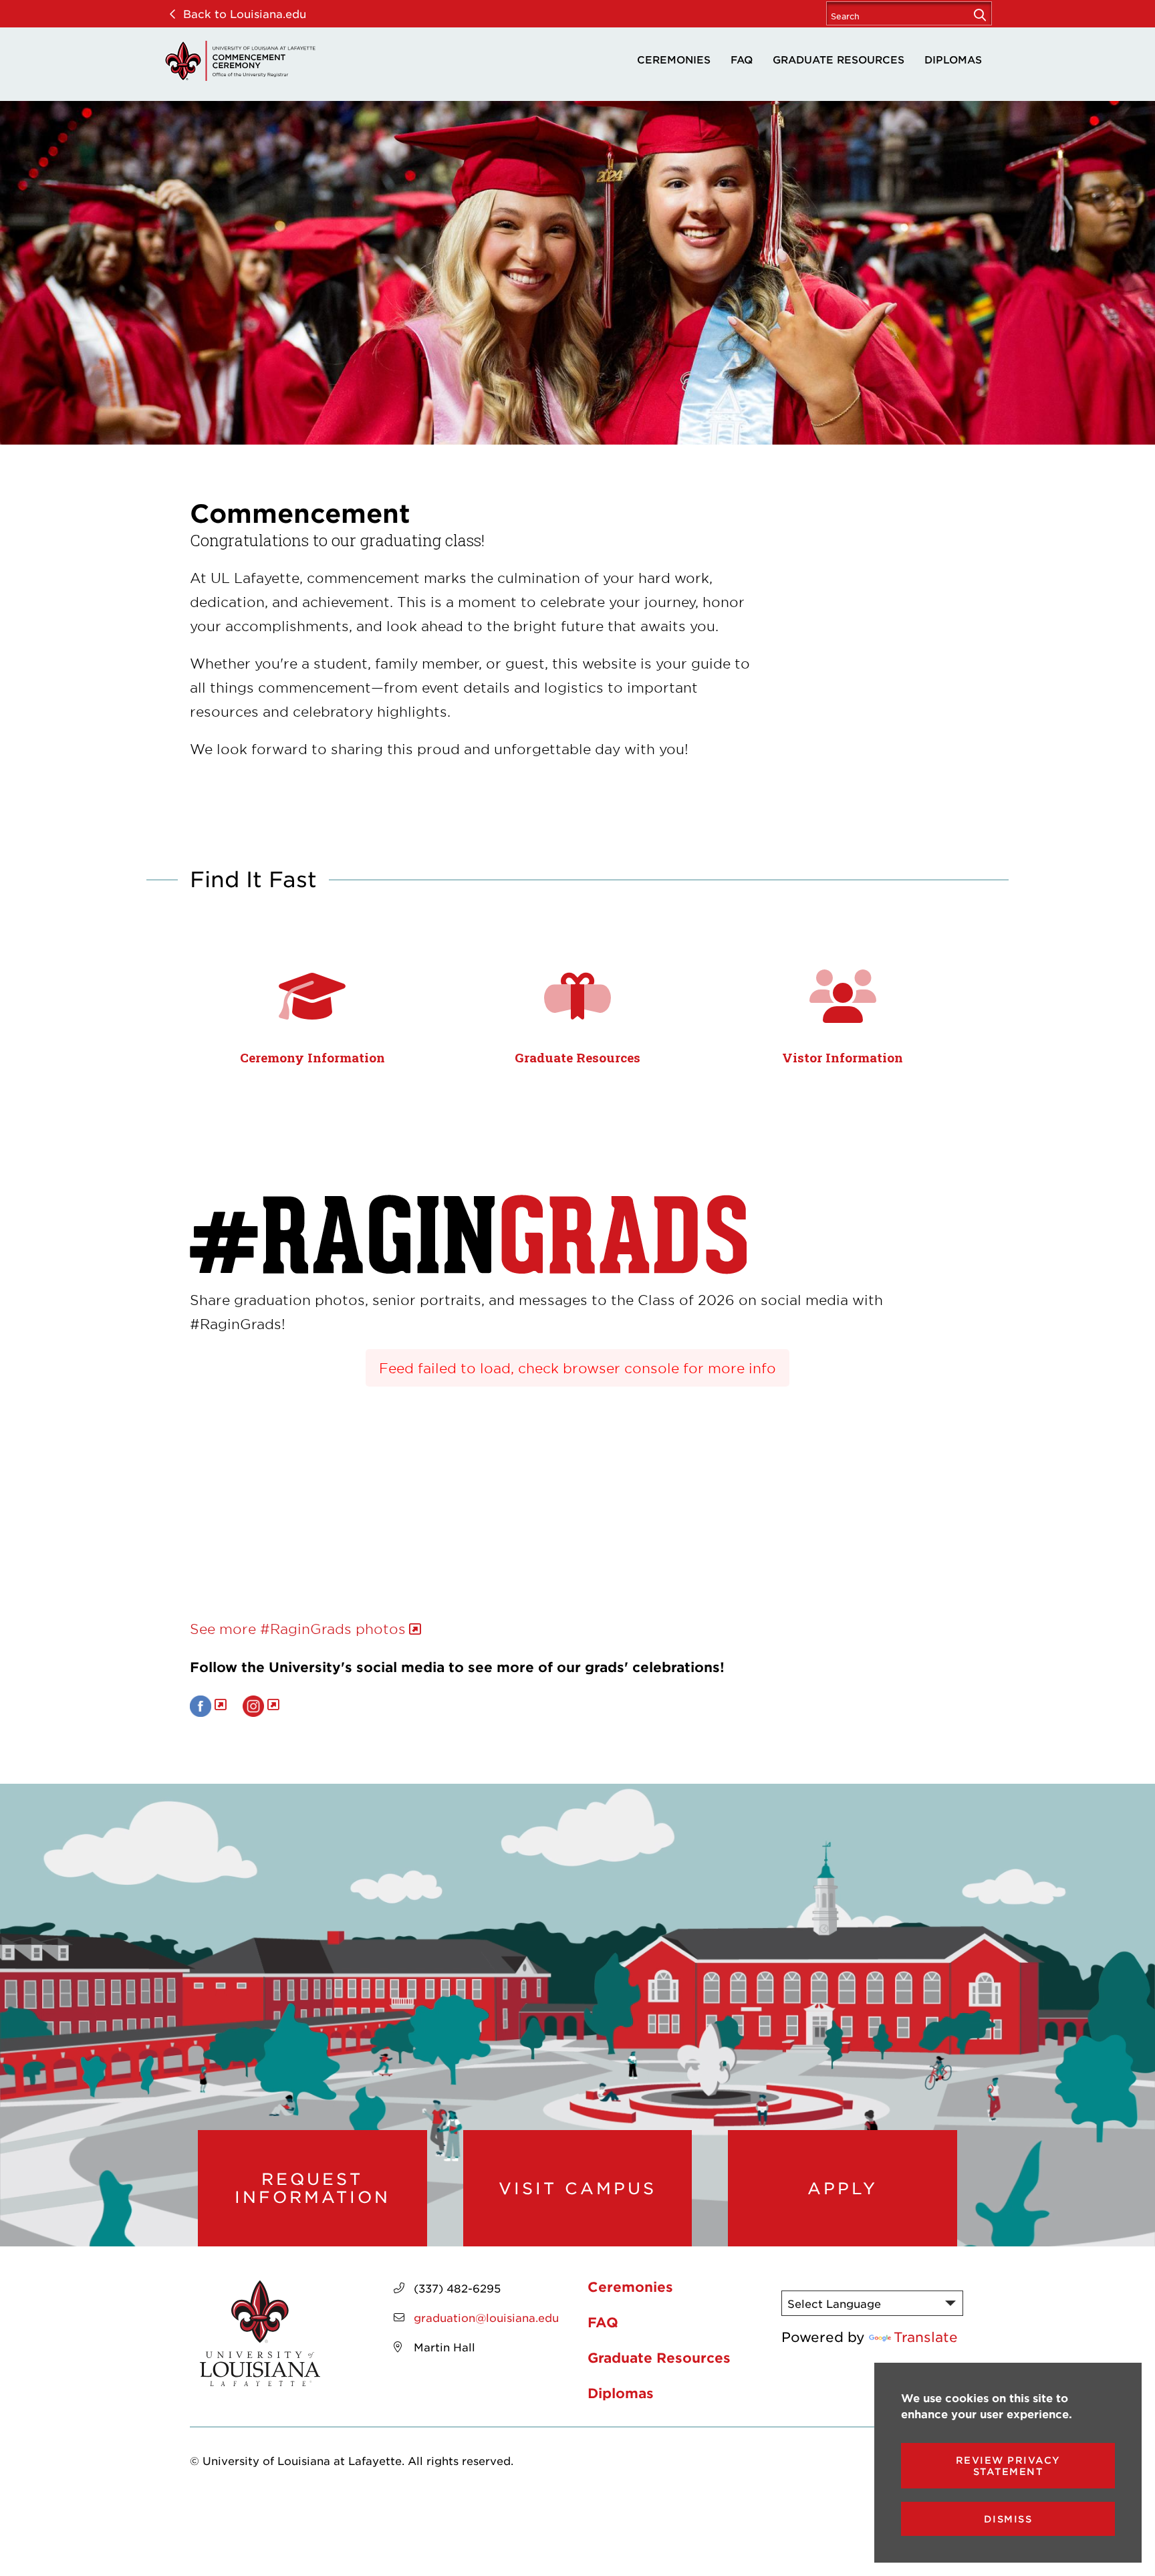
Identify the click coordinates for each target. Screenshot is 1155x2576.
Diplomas (953, 59)
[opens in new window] (208, 1704)
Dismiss (1008, 2519)
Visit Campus (577, 2188)
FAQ (742, 59)
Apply (843, 2188)
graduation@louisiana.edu (486, 2317)
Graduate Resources (839, 59)
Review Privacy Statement (1008, 2466)
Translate (926, 2337)
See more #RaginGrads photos (298, 1629)
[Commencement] (240, 61)
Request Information (312, 2188)
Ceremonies (674, 59)
